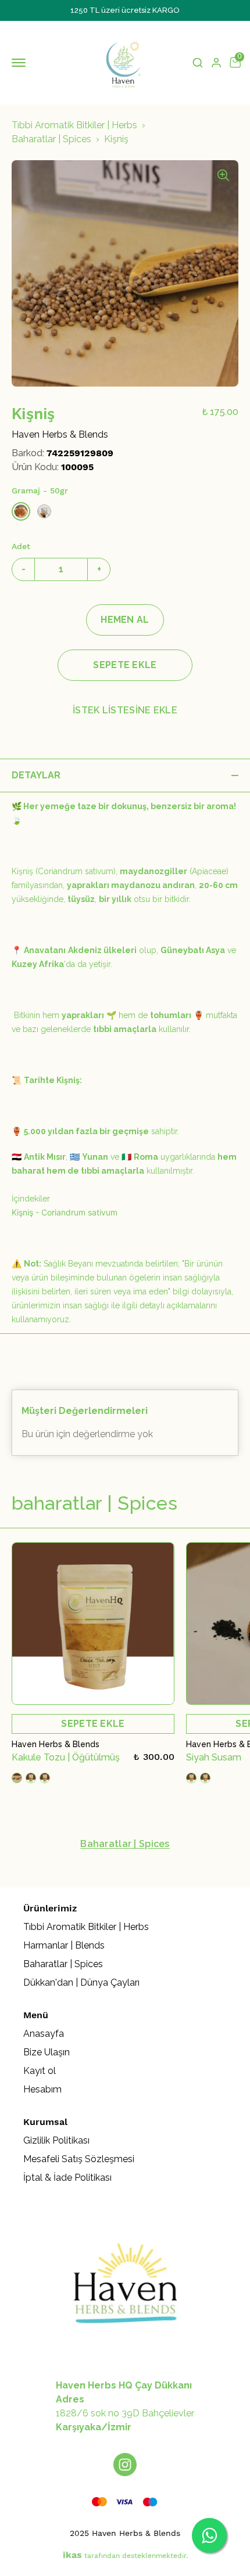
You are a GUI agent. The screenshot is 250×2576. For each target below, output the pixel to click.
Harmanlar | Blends (64, 1945)
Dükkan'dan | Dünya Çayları (81, 1982)
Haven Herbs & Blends (60, 434)
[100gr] (44, 511)
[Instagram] (125, 2465)
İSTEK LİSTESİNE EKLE (125, 710)
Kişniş (116, 139)
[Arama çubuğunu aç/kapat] (198, 63)
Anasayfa (44, 2034)
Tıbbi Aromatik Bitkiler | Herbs (74, 125)
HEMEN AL (125, 620)
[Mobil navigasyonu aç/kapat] (21, 63)
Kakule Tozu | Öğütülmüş (66, 1757)
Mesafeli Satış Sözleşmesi (79, 2159)
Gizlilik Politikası (56, 2140)
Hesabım (42, 2089)
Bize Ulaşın (47, 2052)
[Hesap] (216, 63)
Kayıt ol (40, 2071)
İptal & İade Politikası (67, 2178)
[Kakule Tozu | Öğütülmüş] (93, 1623)
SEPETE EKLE (125, 665)
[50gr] (21, 511)
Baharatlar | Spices (51, 139)
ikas (72, 2555)
